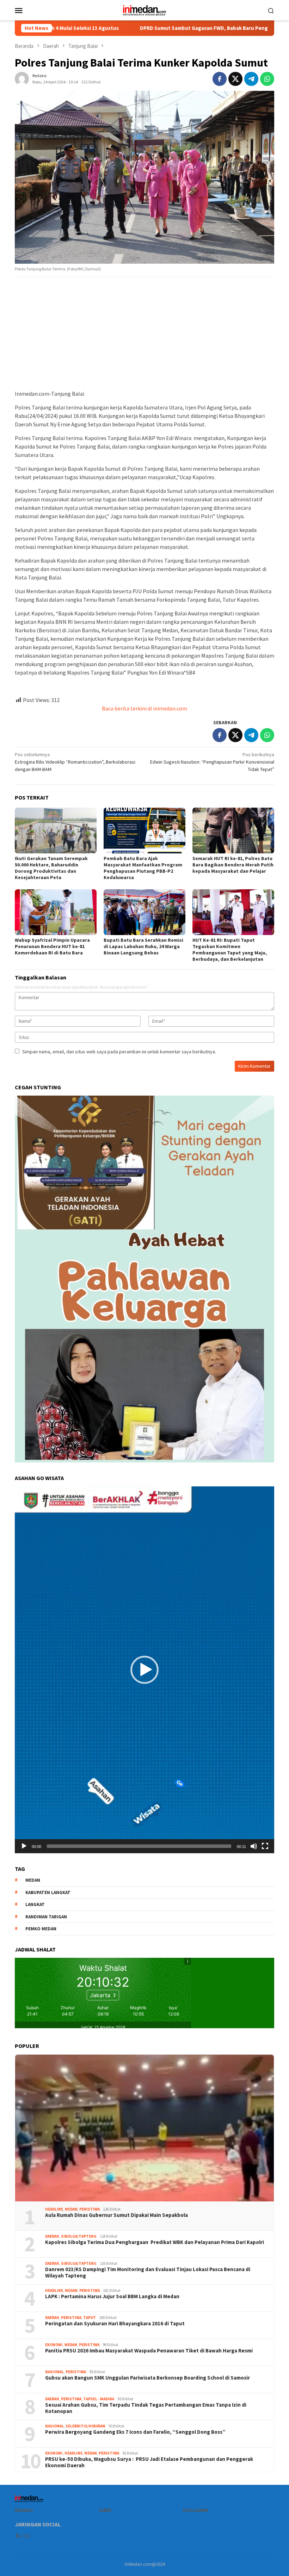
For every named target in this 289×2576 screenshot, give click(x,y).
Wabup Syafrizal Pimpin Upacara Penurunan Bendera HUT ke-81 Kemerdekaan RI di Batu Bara (52, 946)
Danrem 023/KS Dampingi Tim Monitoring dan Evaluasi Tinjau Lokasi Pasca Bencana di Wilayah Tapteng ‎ (148, 2273)
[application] (144, 1670)
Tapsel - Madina (99, 2399)
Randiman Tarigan (46, 1917)
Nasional (54, 2372)
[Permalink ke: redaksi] (22, 79)
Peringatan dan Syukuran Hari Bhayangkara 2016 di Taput (115, 2324)
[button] (144, 1670)
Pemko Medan (41, 1929)
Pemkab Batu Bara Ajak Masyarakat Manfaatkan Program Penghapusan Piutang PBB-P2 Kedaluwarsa (143, 868)
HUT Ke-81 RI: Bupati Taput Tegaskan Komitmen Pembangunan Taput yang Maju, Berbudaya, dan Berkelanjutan (230, 949)
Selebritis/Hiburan (85, 2426)
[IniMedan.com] (144, 10)
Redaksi (24, 2510)
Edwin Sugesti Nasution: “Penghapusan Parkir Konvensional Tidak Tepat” (212, 762)
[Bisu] (254, 1846)
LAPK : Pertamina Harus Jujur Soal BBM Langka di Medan (112, 2296)
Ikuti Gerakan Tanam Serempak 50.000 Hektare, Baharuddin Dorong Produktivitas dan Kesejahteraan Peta (51, 868)
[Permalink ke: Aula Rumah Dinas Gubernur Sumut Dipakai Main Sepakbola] (144, 2128)
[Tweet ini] (235, 79)
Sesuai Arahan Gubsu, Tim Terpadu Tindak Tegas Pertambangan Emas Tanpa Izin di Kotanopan (146, 2408)
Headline (54, 2209)
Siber (105, 2510)
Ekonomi (54, 2345)
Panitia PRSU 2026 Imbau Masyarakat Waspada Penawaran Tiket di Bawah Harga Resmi (149, 2351)
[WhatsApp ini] (267, 79)
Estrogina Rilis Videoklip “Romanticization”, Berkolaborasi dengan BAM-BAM (75, 762)
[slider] (139, 1846)
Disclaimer (196, 2510)
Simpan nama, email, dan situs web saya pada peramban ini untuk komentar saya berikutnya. (119, 1052)
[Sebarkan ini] (220, 79)
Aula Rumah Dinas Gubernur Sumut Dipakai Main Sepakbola (116, 2215)
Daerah (52, 2236)
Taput (90, 2318)
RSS (26, 2536)
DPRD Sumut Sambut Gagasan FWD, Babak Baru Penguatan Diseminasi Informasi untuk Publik (147, 28)
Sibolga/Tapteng (79, 2236)
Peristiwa (90, 2209)
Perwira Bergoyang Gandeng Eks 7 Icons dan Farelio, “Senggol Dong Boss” (135, 2432)
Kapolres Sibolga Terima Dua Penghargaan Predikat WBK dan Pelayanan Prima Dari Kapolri (155, 2242)
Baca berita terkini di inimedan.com (144, 708)
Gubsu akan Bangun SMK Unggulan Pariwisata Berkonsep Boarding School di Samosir (147, 2378)
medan (33, 1880)
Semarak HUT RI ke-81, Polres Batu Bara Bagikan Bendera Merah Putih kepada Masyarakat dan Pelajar (233, 865)
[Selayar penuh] (265, 1846)
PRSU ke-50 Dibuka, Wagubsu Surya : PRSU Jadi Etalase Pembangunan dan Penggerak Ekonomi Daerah (149, 2462)
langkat (35, 1904)
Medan (71, 2209)
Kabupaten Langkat (48, 1892)
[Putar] (24, 1846)
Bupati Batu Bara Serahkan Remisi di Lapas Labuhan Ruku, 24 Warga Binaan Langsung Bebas (143, 946)
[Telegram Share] (251, 79)
